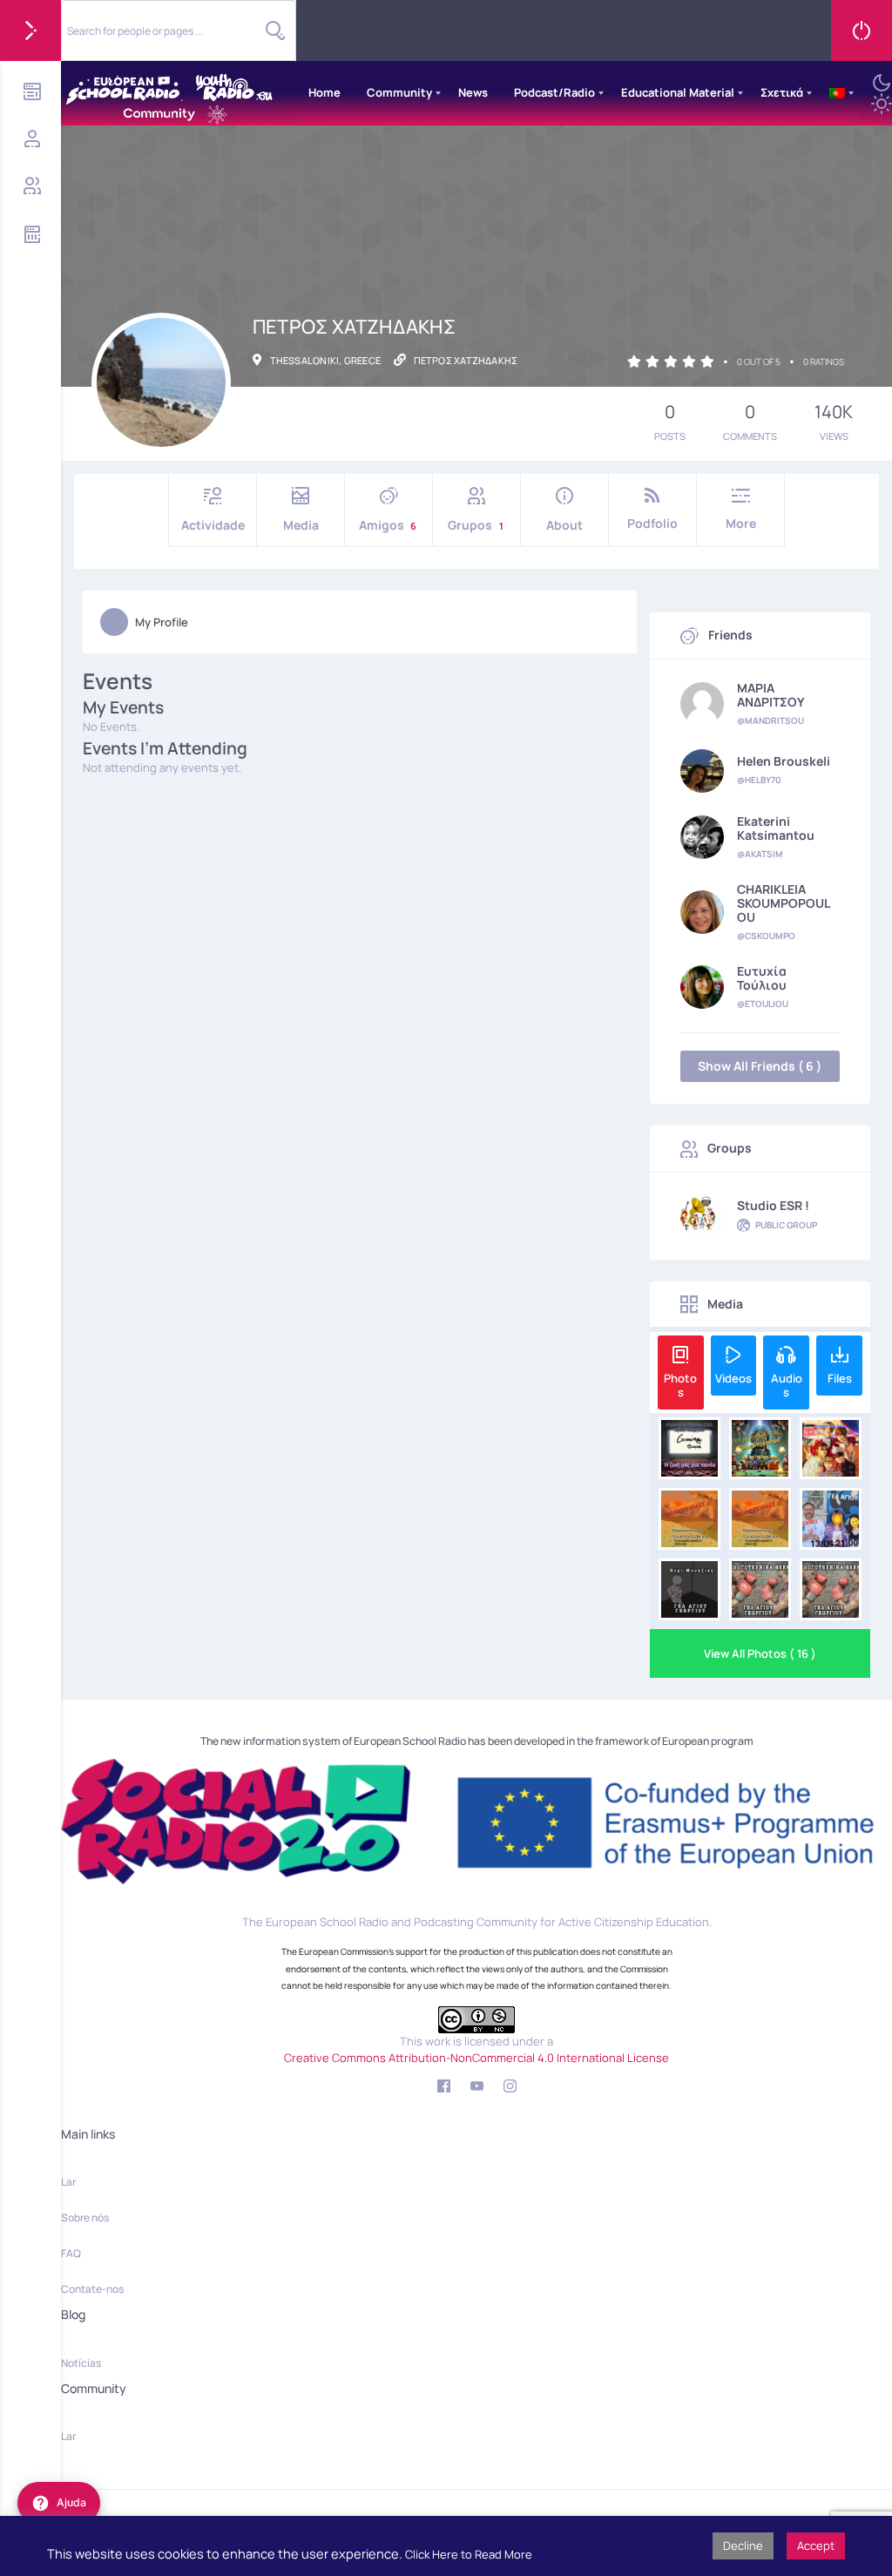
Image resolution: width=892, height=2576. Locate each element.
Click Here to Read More (469, 2554)
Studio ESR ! (773, 1206)
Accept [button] (816, 2546)
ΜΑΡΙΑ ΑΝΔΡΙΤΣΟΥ (771, 695)
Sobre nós (85, 2218)
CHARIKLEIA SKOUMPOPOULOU (784, 903)
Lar (68, 2182)
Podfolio (652, 523)
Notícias (81, 2363)
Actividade (213, 525)
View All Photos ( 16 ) (760, 1653)
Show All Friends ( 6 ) (760, 1066)
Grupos (476, 525)
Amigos (388, 525)
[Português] (837, 93)
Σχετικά (782, 92)
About (564, 525)
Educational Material (678, 92)
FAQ (71, 2253)
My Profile (162, 622)
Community (399, 92)
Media (301, 525)
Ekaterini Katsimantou (776, 828)
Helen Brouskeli (784, 761)
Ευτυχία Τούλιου (762, 978)
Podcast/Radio (554, 92)
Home (324, 92)
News (473, 92)
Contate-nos (92, 2289)
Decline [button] (743, 2546)
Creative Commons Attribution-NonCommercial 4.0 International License (476, 2058)
